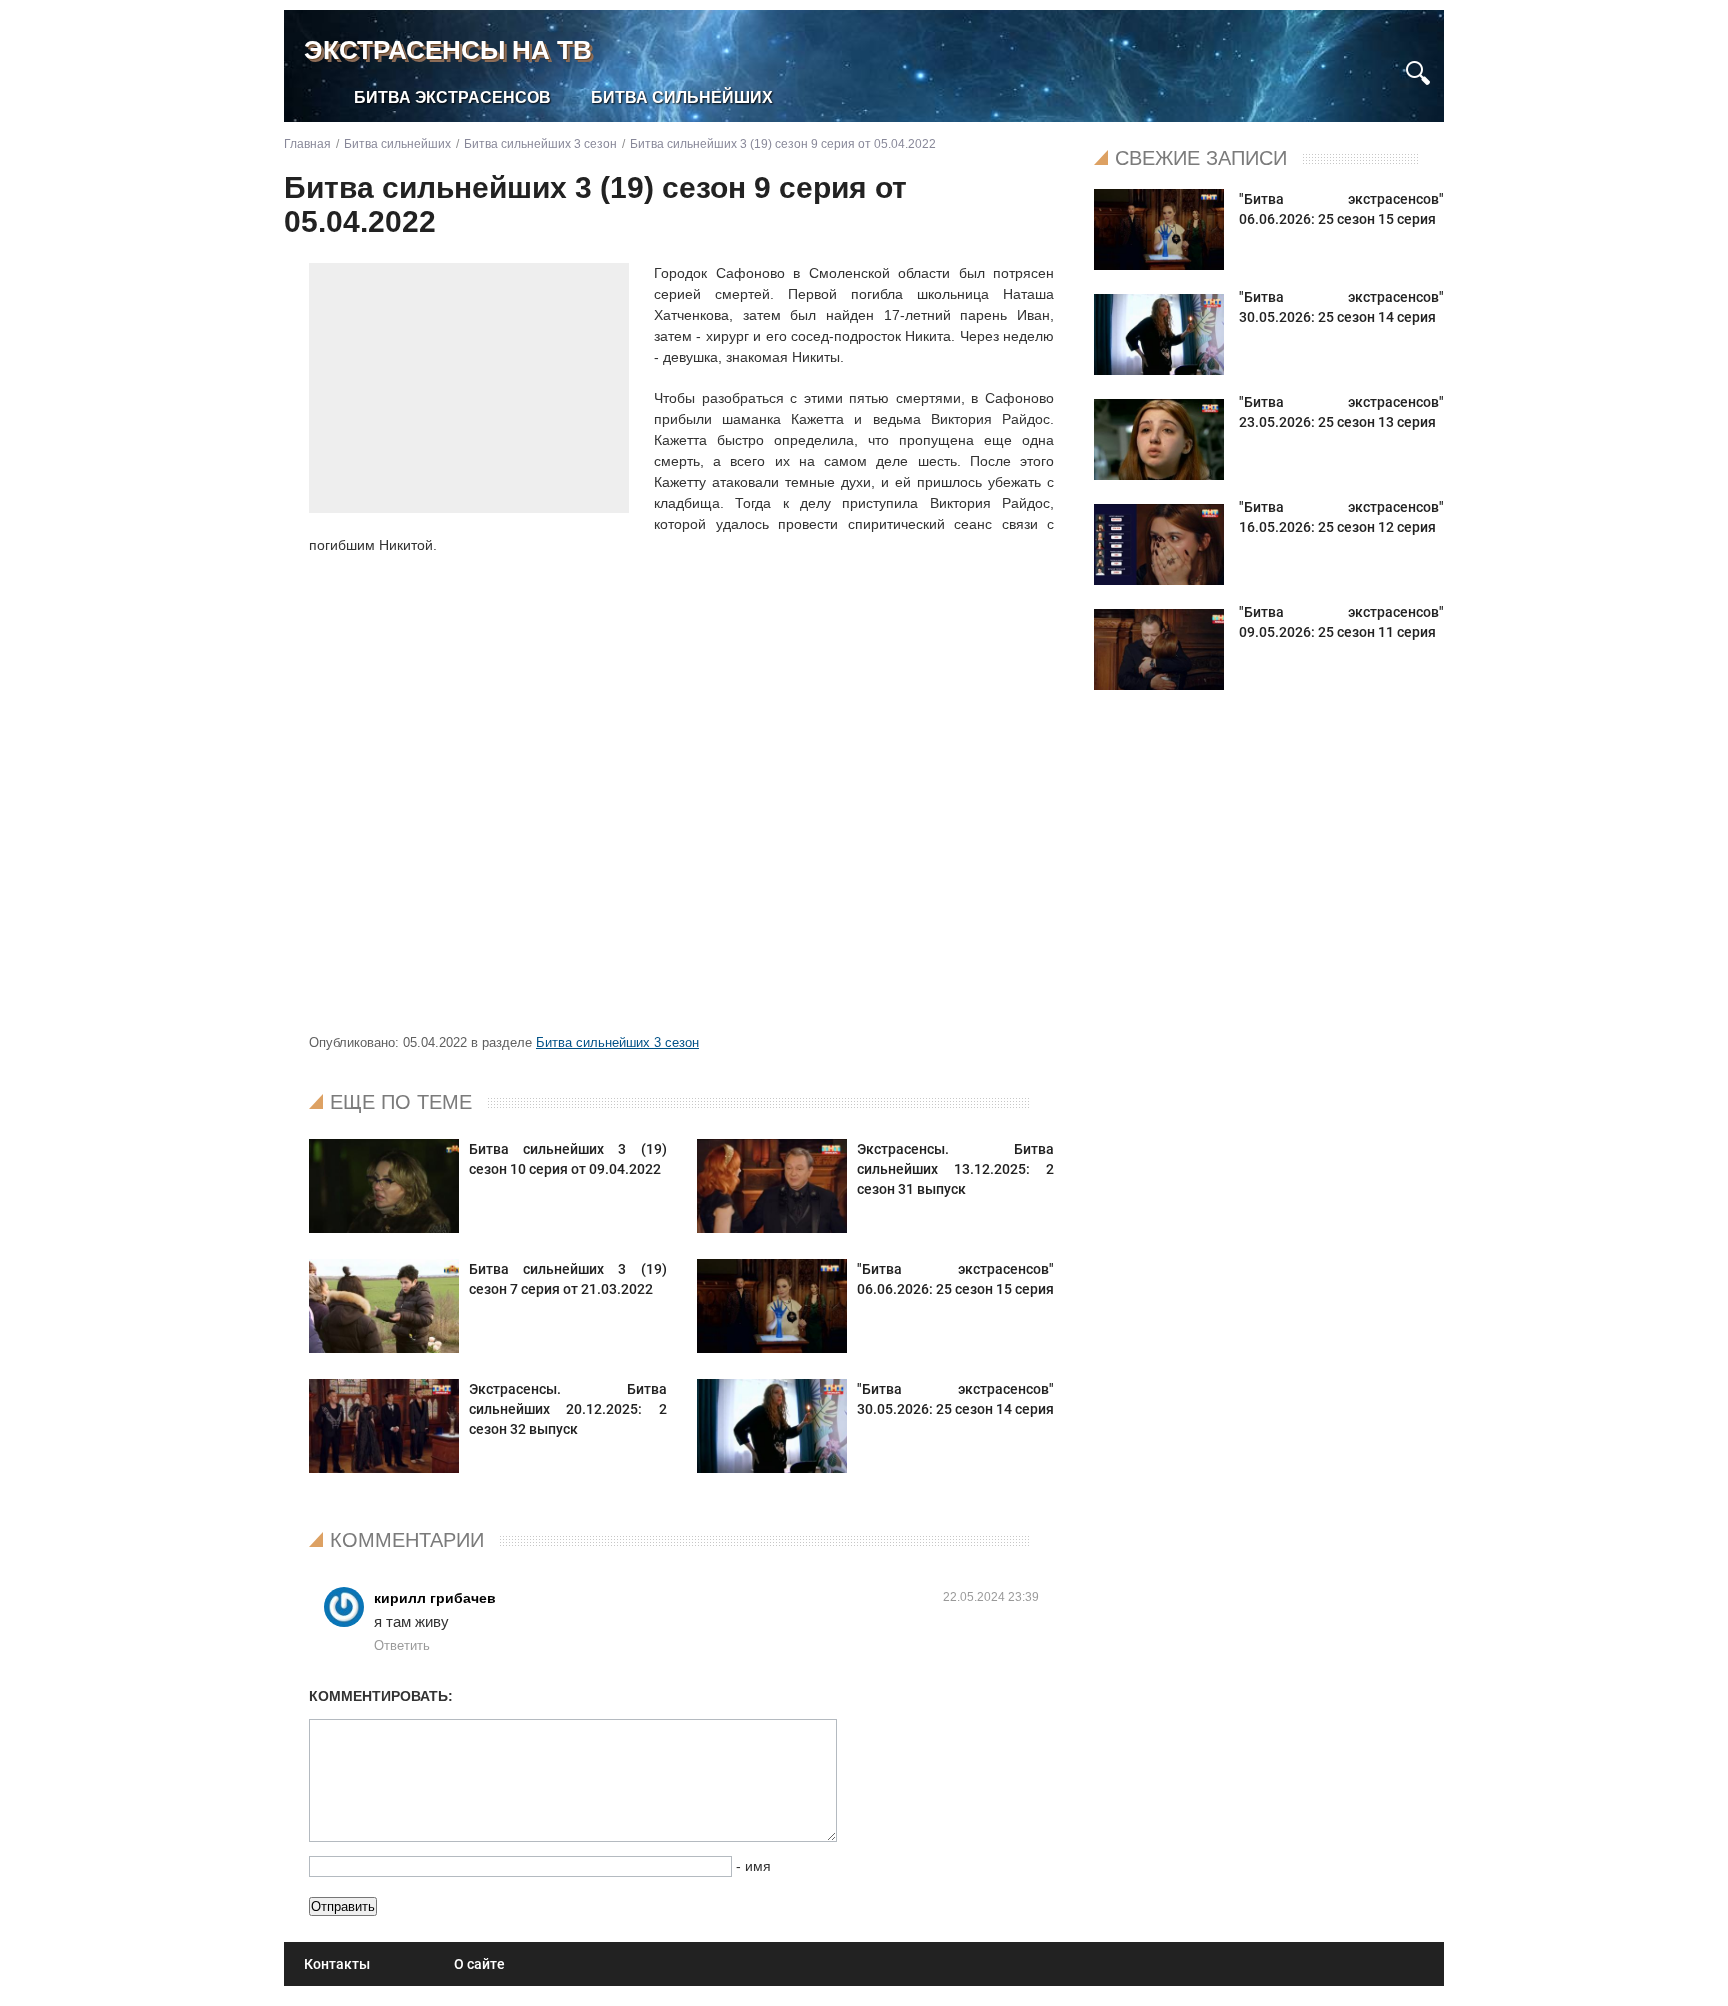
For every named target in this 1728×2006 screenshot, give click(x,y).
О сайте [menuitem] (479, 1964)
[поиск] (1418, 70)
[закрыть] (1381, 63)
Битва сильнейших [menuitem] (682, 97)
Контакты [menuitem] (337, 1964)
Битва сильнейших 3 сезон (617, 1042)
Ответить (402, 1645)
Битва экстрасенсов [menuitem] (452, 97)
